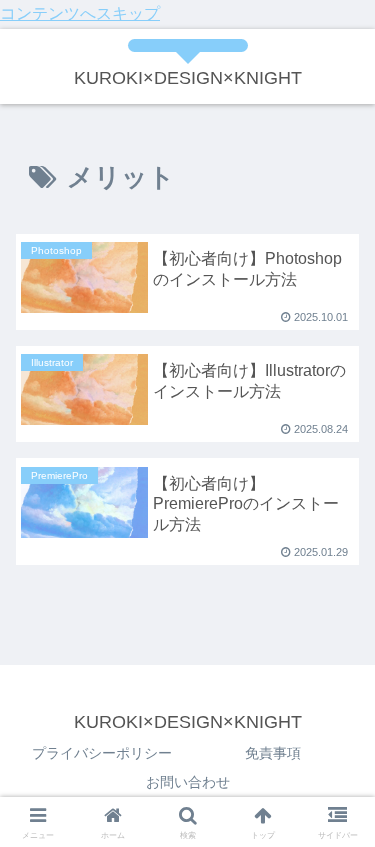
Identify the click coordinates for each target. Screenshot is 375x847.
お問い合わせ (188, 782)
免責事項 (273, 753)
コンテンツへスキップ (80, 13)
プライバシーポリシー (102, 753)
